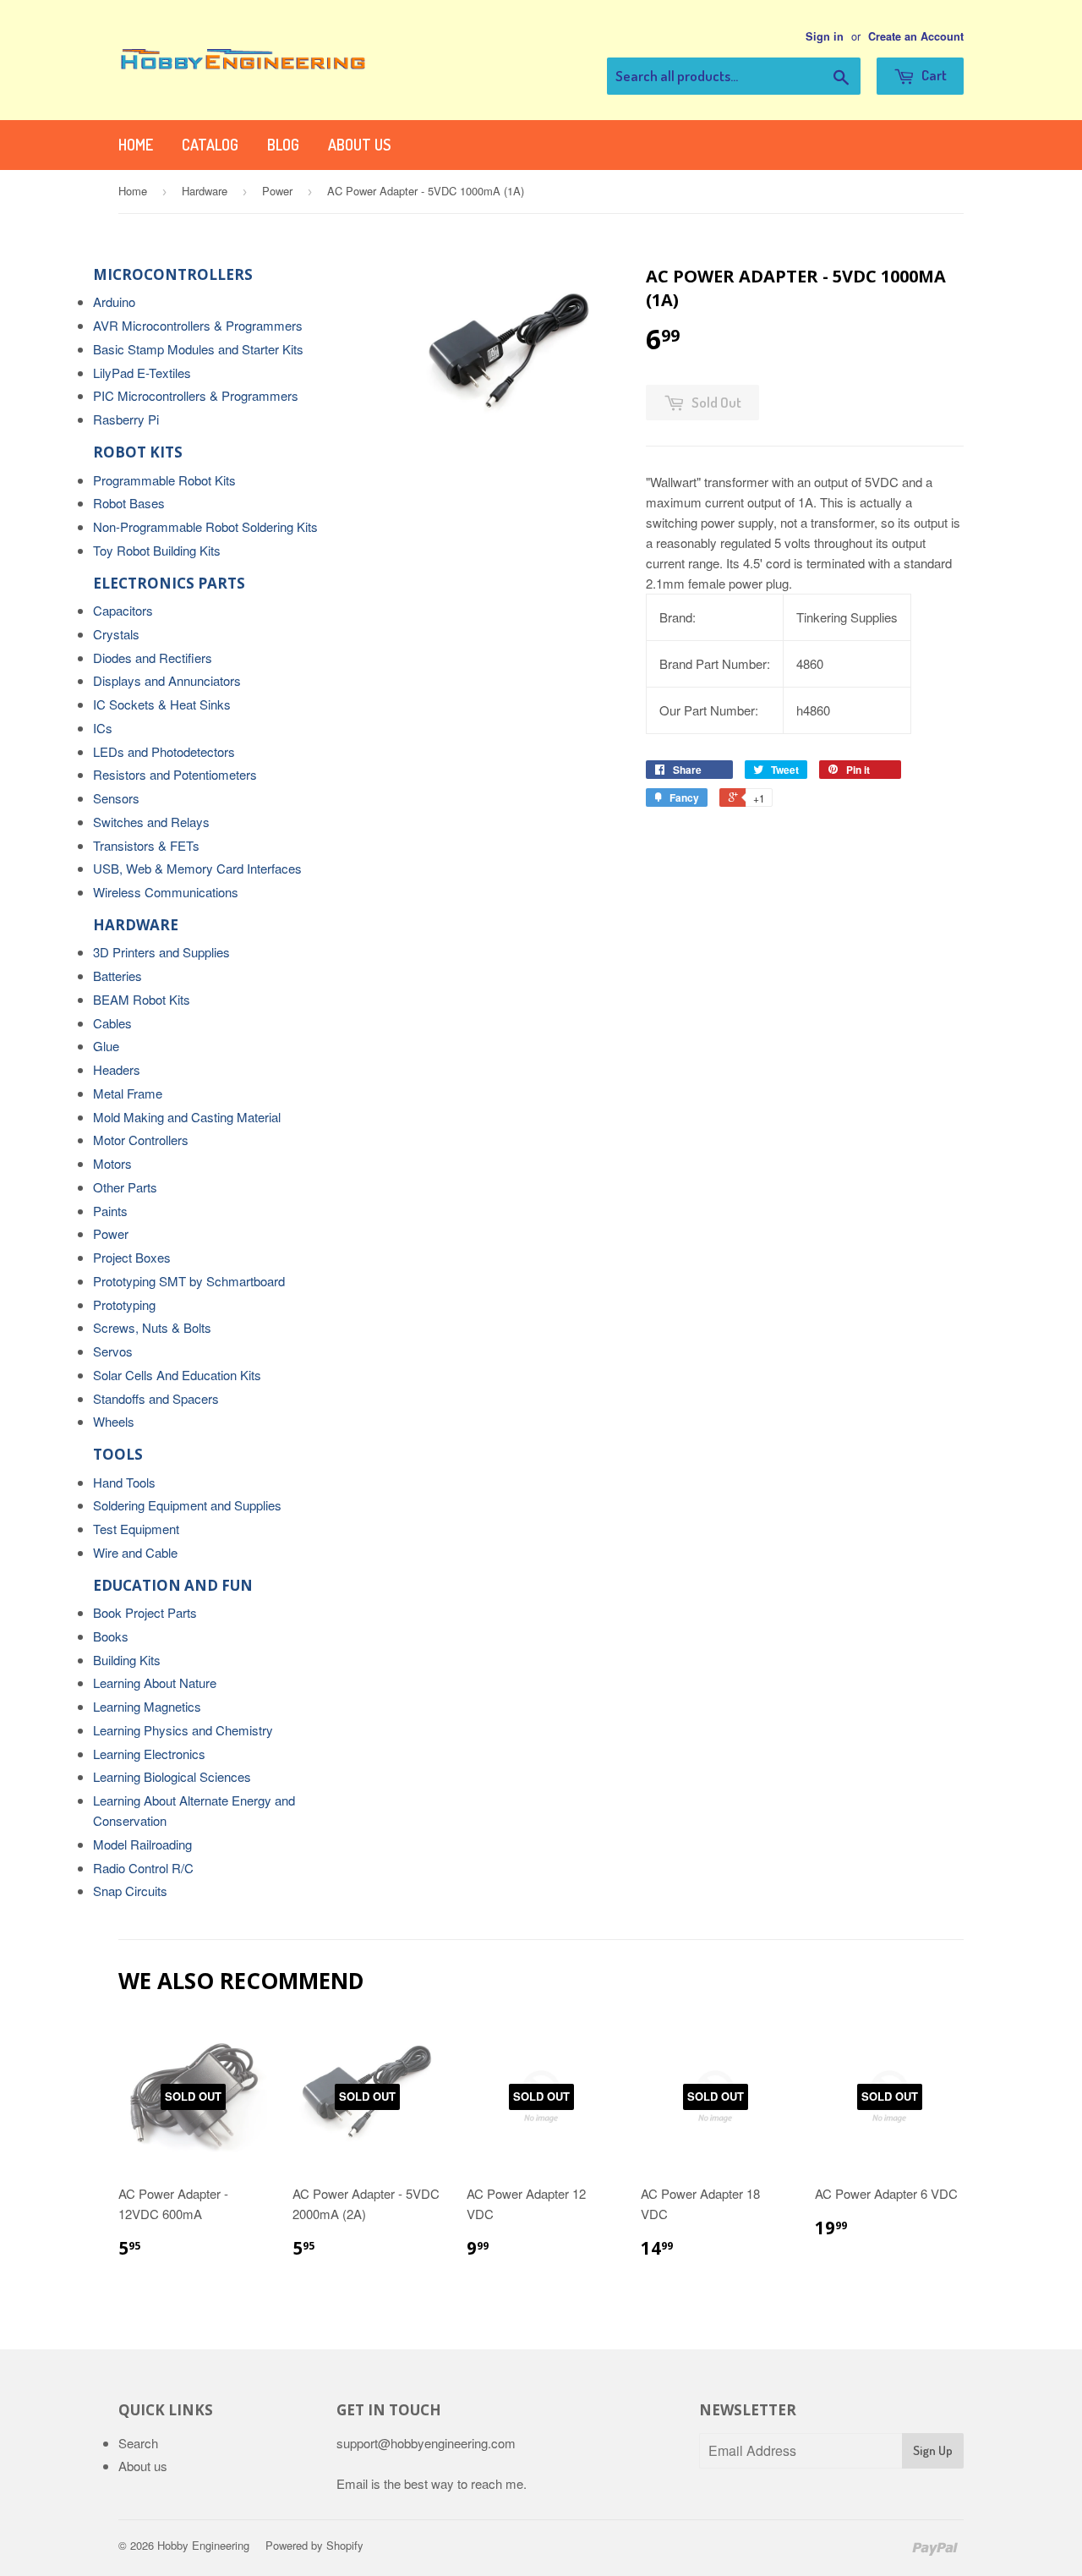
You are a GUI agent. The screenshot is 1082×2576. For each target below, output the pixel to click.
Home (136, 145)
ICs (103, 728)
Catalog (210, 145)
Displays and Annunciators (167, 680)
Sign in (825, 36)
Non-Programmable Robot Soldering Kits (205, 526)
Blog (283, 145)
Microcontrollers (173, 274)
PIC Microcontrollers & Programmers (196, 395)
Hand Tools (124, 1482)
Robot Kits (138, 452)
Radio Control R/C (143, 1868)
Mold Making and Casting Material (187, 1117)
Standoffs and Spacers (156, 1398)
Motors (112, 1163)
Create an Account (916, 36)
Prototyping (124, 1304)
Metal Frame (128, 1093)
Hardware (205, 191)
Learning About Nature (155, 1683)
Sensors (116, 798)
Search (138, 2443)
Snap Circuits (130, 1891)
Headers (117, 1069)
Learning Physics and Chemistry (183, 1730)
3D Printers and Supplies (161, 952)
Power (277, 191)
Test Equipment (136, 1529)
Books (111, 1636)
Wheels (114, 1421)
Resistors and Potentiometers (175, 774)
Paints (110, 1211)
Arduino (114, 301)
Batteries (117, 976)
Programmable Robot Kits (164, 480)
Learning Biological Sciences (172, 1776)
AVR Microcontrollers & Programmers (198, 325)
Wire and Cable (135, 1552)
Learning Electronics (149, 1754)
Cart (933, 75)
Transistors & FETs (146, 845)
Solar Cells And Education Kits (177, 1375)
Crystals (116, 634)
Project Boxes (132, 1257)
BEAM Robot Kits (142, 999)
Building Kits (127, 1660)
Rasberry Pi (126, 419)
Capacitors (123, 610)
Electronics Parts (169, 583)
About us (359, 145)
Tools (118, 1454)
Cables (112, 1023)
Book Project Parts (145, 1612)
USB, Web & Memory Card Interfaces (197, 868)
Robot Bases (129, 503)
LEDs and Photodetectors (164, 751)
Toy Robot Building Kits (157, 550)
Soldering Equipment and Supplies (187, 1505)
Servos (113, 1351)
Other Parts (125, 1187)
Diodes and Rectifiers (153, 658)
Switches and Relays (151, 822)
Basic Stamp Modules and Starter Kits (198, 349)
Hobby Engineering (203, 2545)
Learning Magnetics (147, 1706)
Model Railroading (142, 1844)
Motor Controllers (141, 1140)
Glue (106, 1046)
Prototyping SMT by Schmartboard (189, 1281)
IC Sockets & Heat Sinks (162, 704)
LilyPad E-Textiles (142, 373)
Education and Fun (173, 1585)
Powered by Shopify (314, 2545)
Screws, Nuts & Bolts (152, 1327)
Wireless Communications (166, 892)
